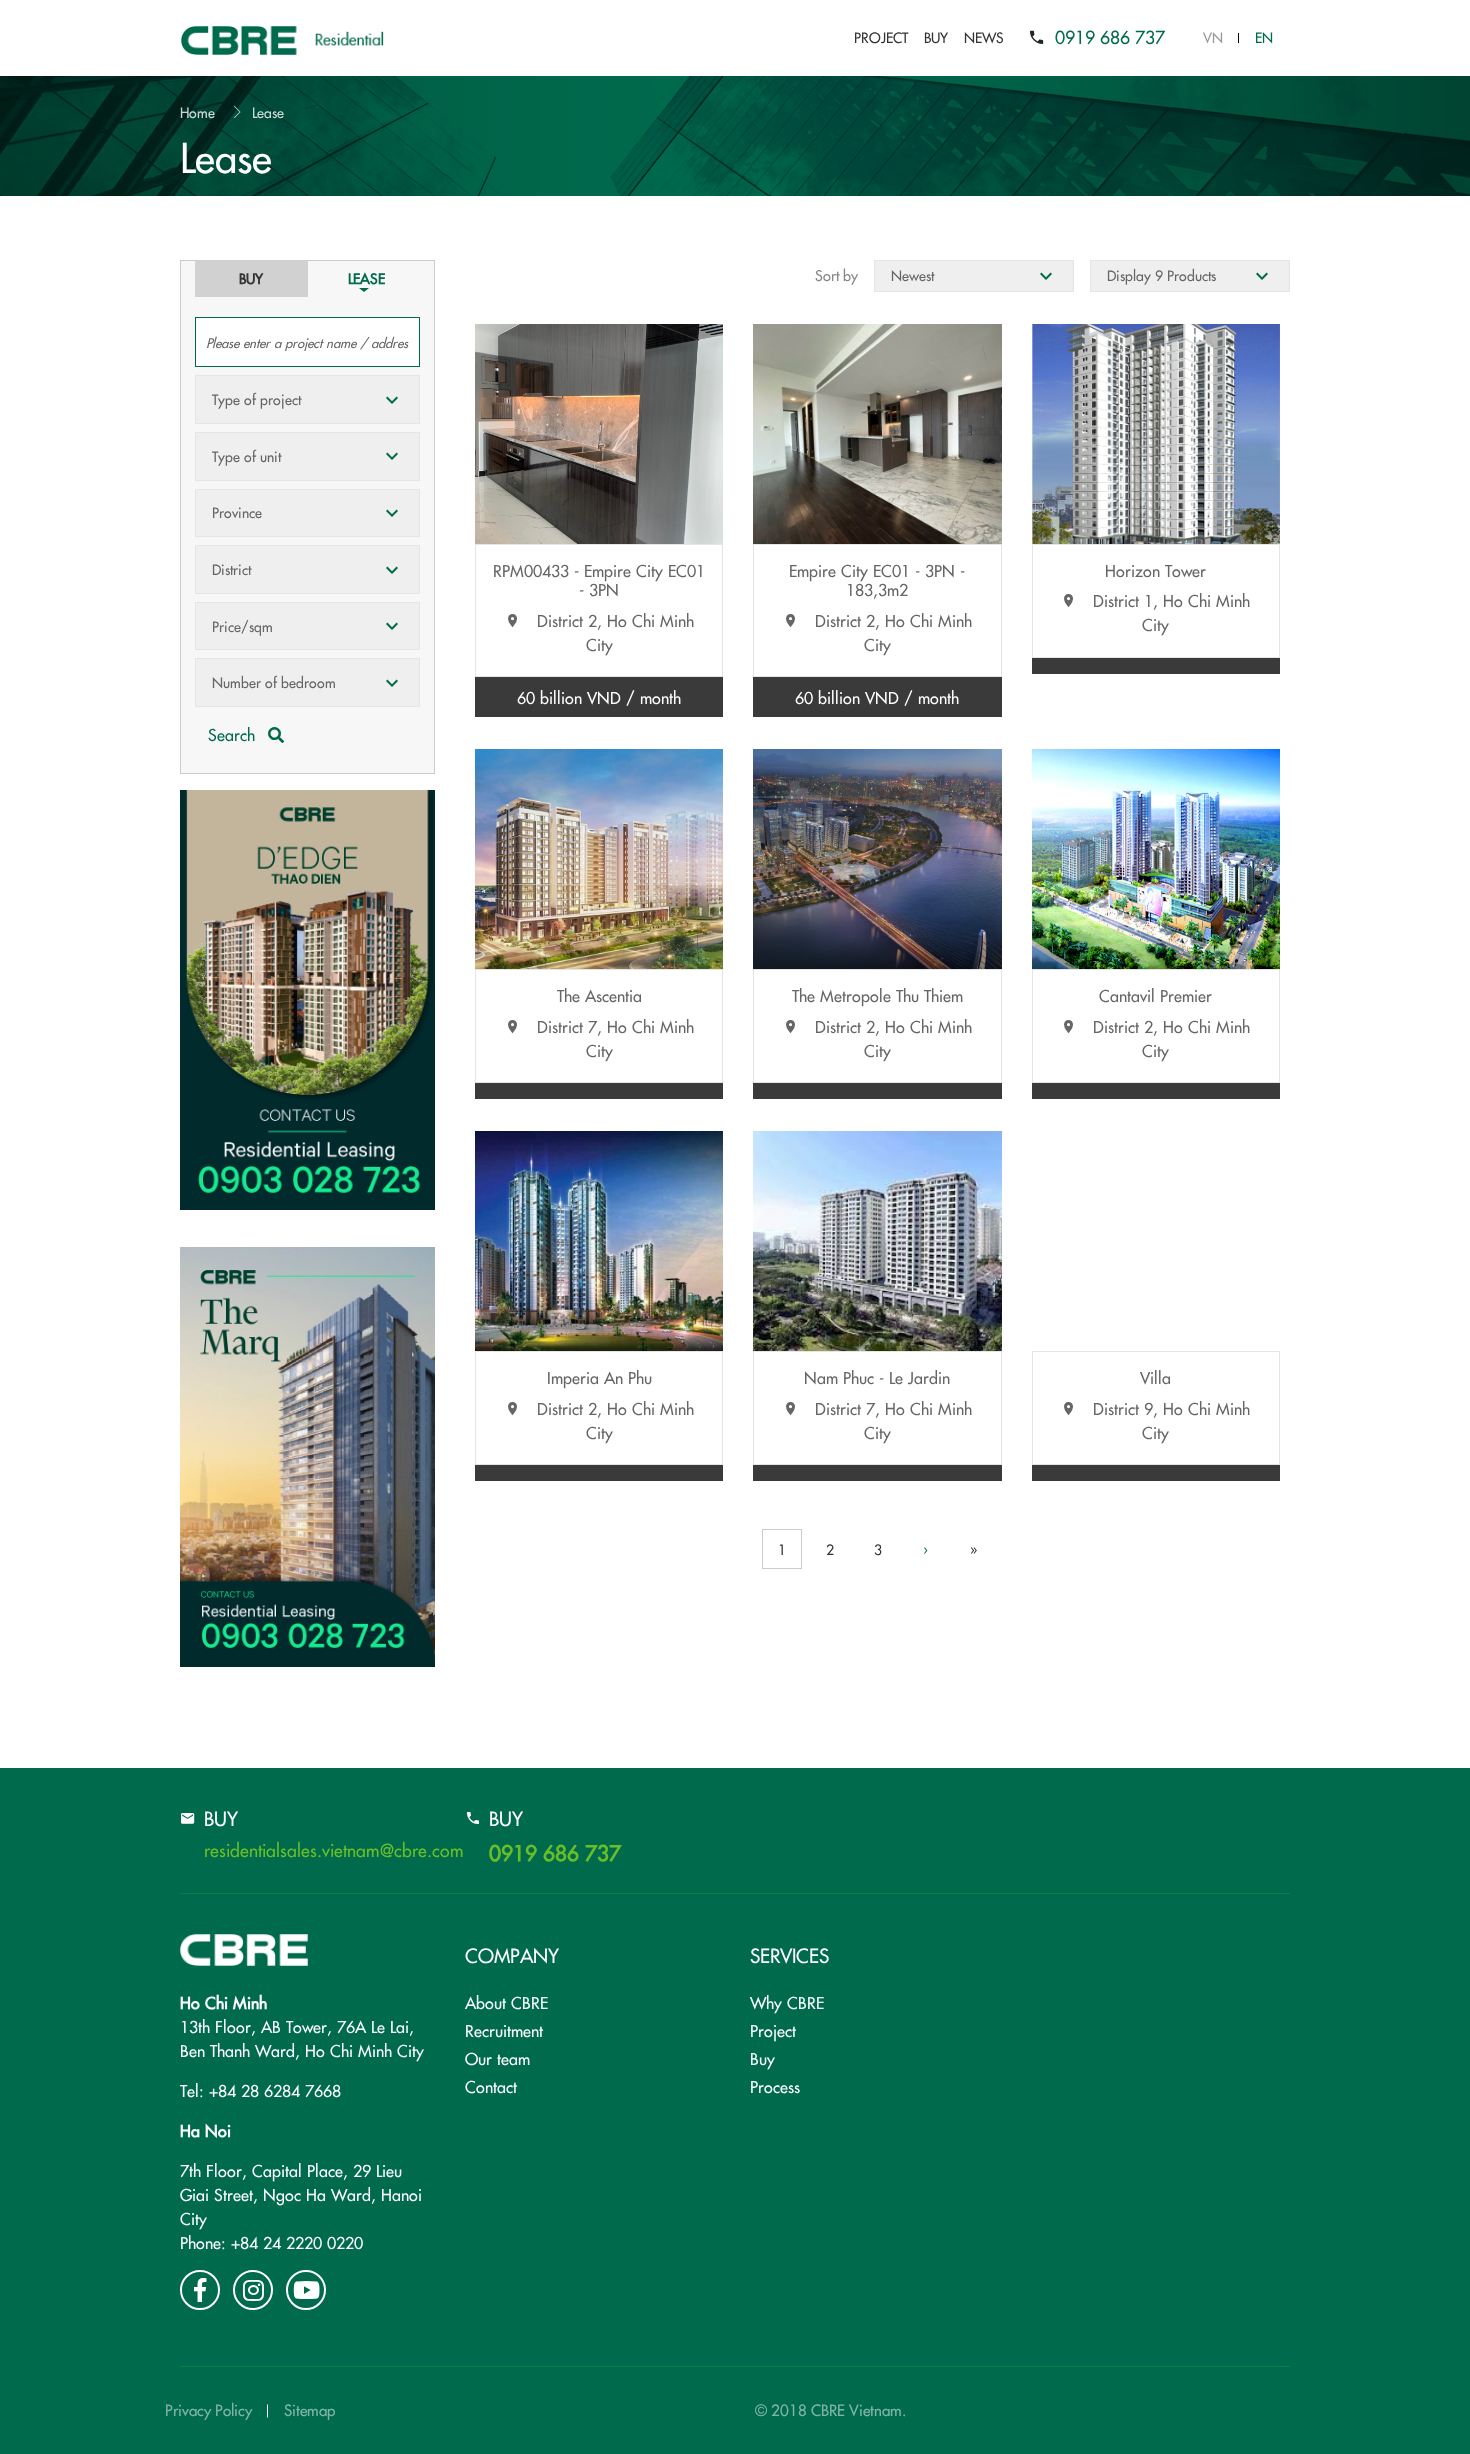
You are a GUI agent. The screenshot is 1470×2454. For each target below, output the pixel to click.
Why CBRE (787, 2002)
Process (775, 2086)
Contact (491, 2086)
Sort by (836, 275)
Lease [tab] (366, 278)
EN (1264, 37)
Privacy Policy (208, 2409)
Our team (497, 2058)
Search (234, 734)
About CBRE (506, 2002)
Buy (936, 37)
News (984, 37)
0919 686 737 (1110, 36)
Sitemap (309, 2409)
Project (881, 37)
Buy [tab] (251, 278)
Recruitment (504, 2030)
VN (1213, 37)
